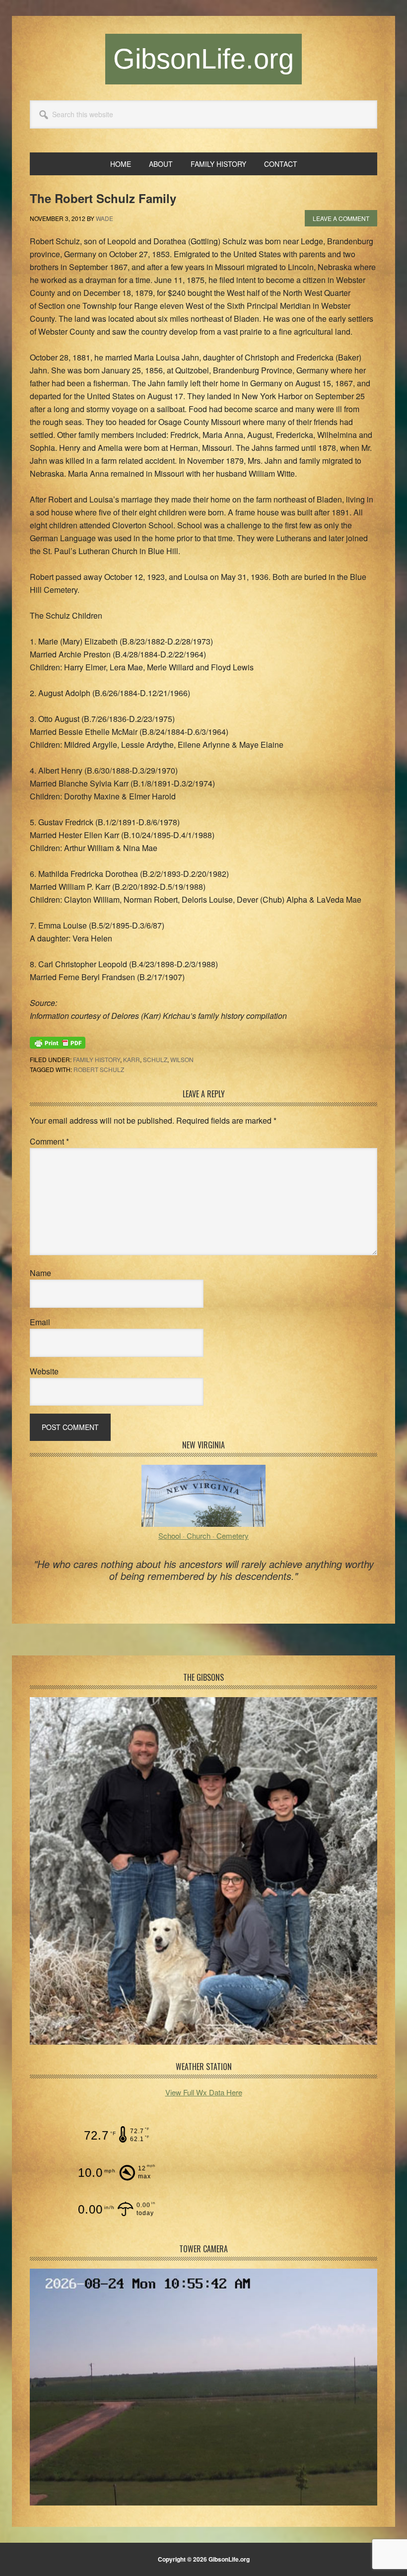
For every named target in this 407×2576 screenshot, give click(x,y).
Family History (97, 1059)
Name (40, 1273)
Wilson (182, 1059)
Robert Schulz (99, 1069)
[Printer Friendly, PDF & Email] (58, 1042)
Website (44, 1371)
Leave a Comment (341, 218)
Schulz (155, 1059)
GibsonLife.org (203, 59)
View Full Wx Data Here (204, 2092)
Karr (132, 1059)
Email (40, 1322)
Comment (49, 1141)
